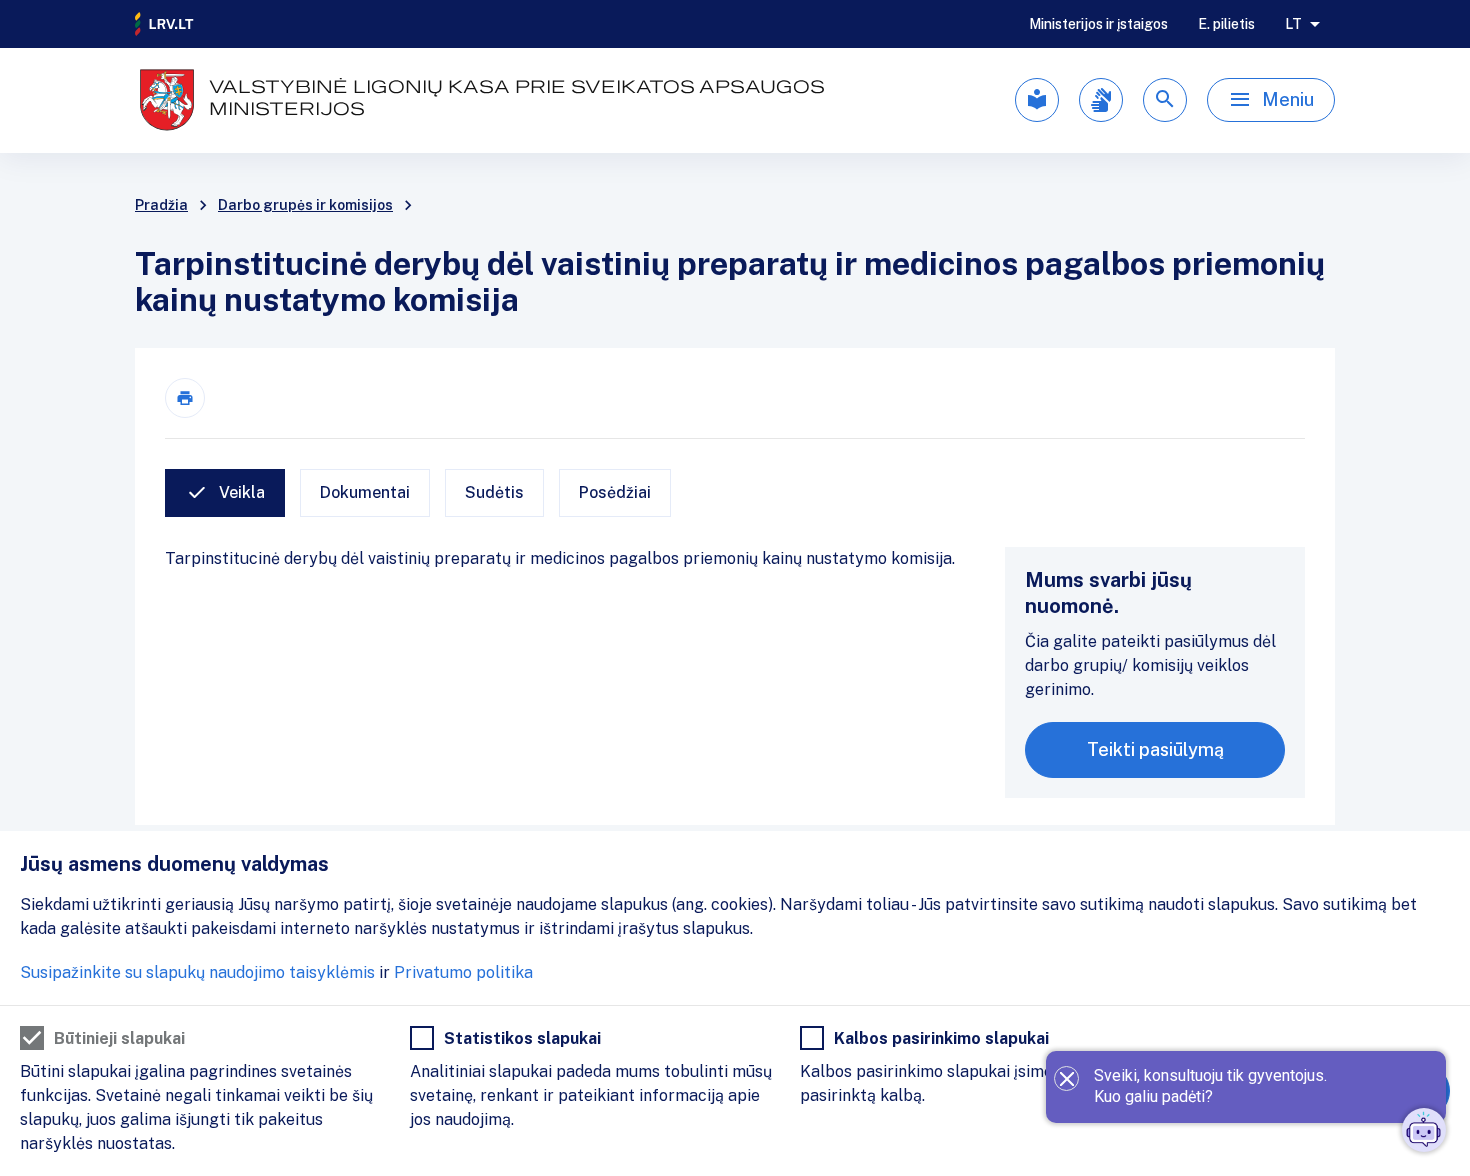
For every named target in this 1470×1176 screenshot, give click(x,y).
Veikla (242, 492)
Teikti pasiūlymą (1155, 749)
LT (1293, 24)
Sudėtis (494, 492)
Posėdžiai (615, 492)
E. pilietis (1226, 24)
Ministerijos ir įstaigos (1098, 24)
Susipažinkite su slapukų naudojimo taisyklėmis (197, 972)
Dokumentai (365, 492)
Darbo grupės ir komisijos (305, 205)
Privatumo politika (463, 972)
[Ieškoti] (1165, 100)
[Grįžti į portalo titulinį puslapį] (165, 24)
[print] (185, 398)
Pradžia (161, 205)
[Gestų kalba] (1101, 100)
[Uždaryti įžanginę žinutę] (1066, 1078)
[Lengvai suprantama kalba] (1037, 100)
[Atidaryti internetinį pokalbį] (1424, 1130)
